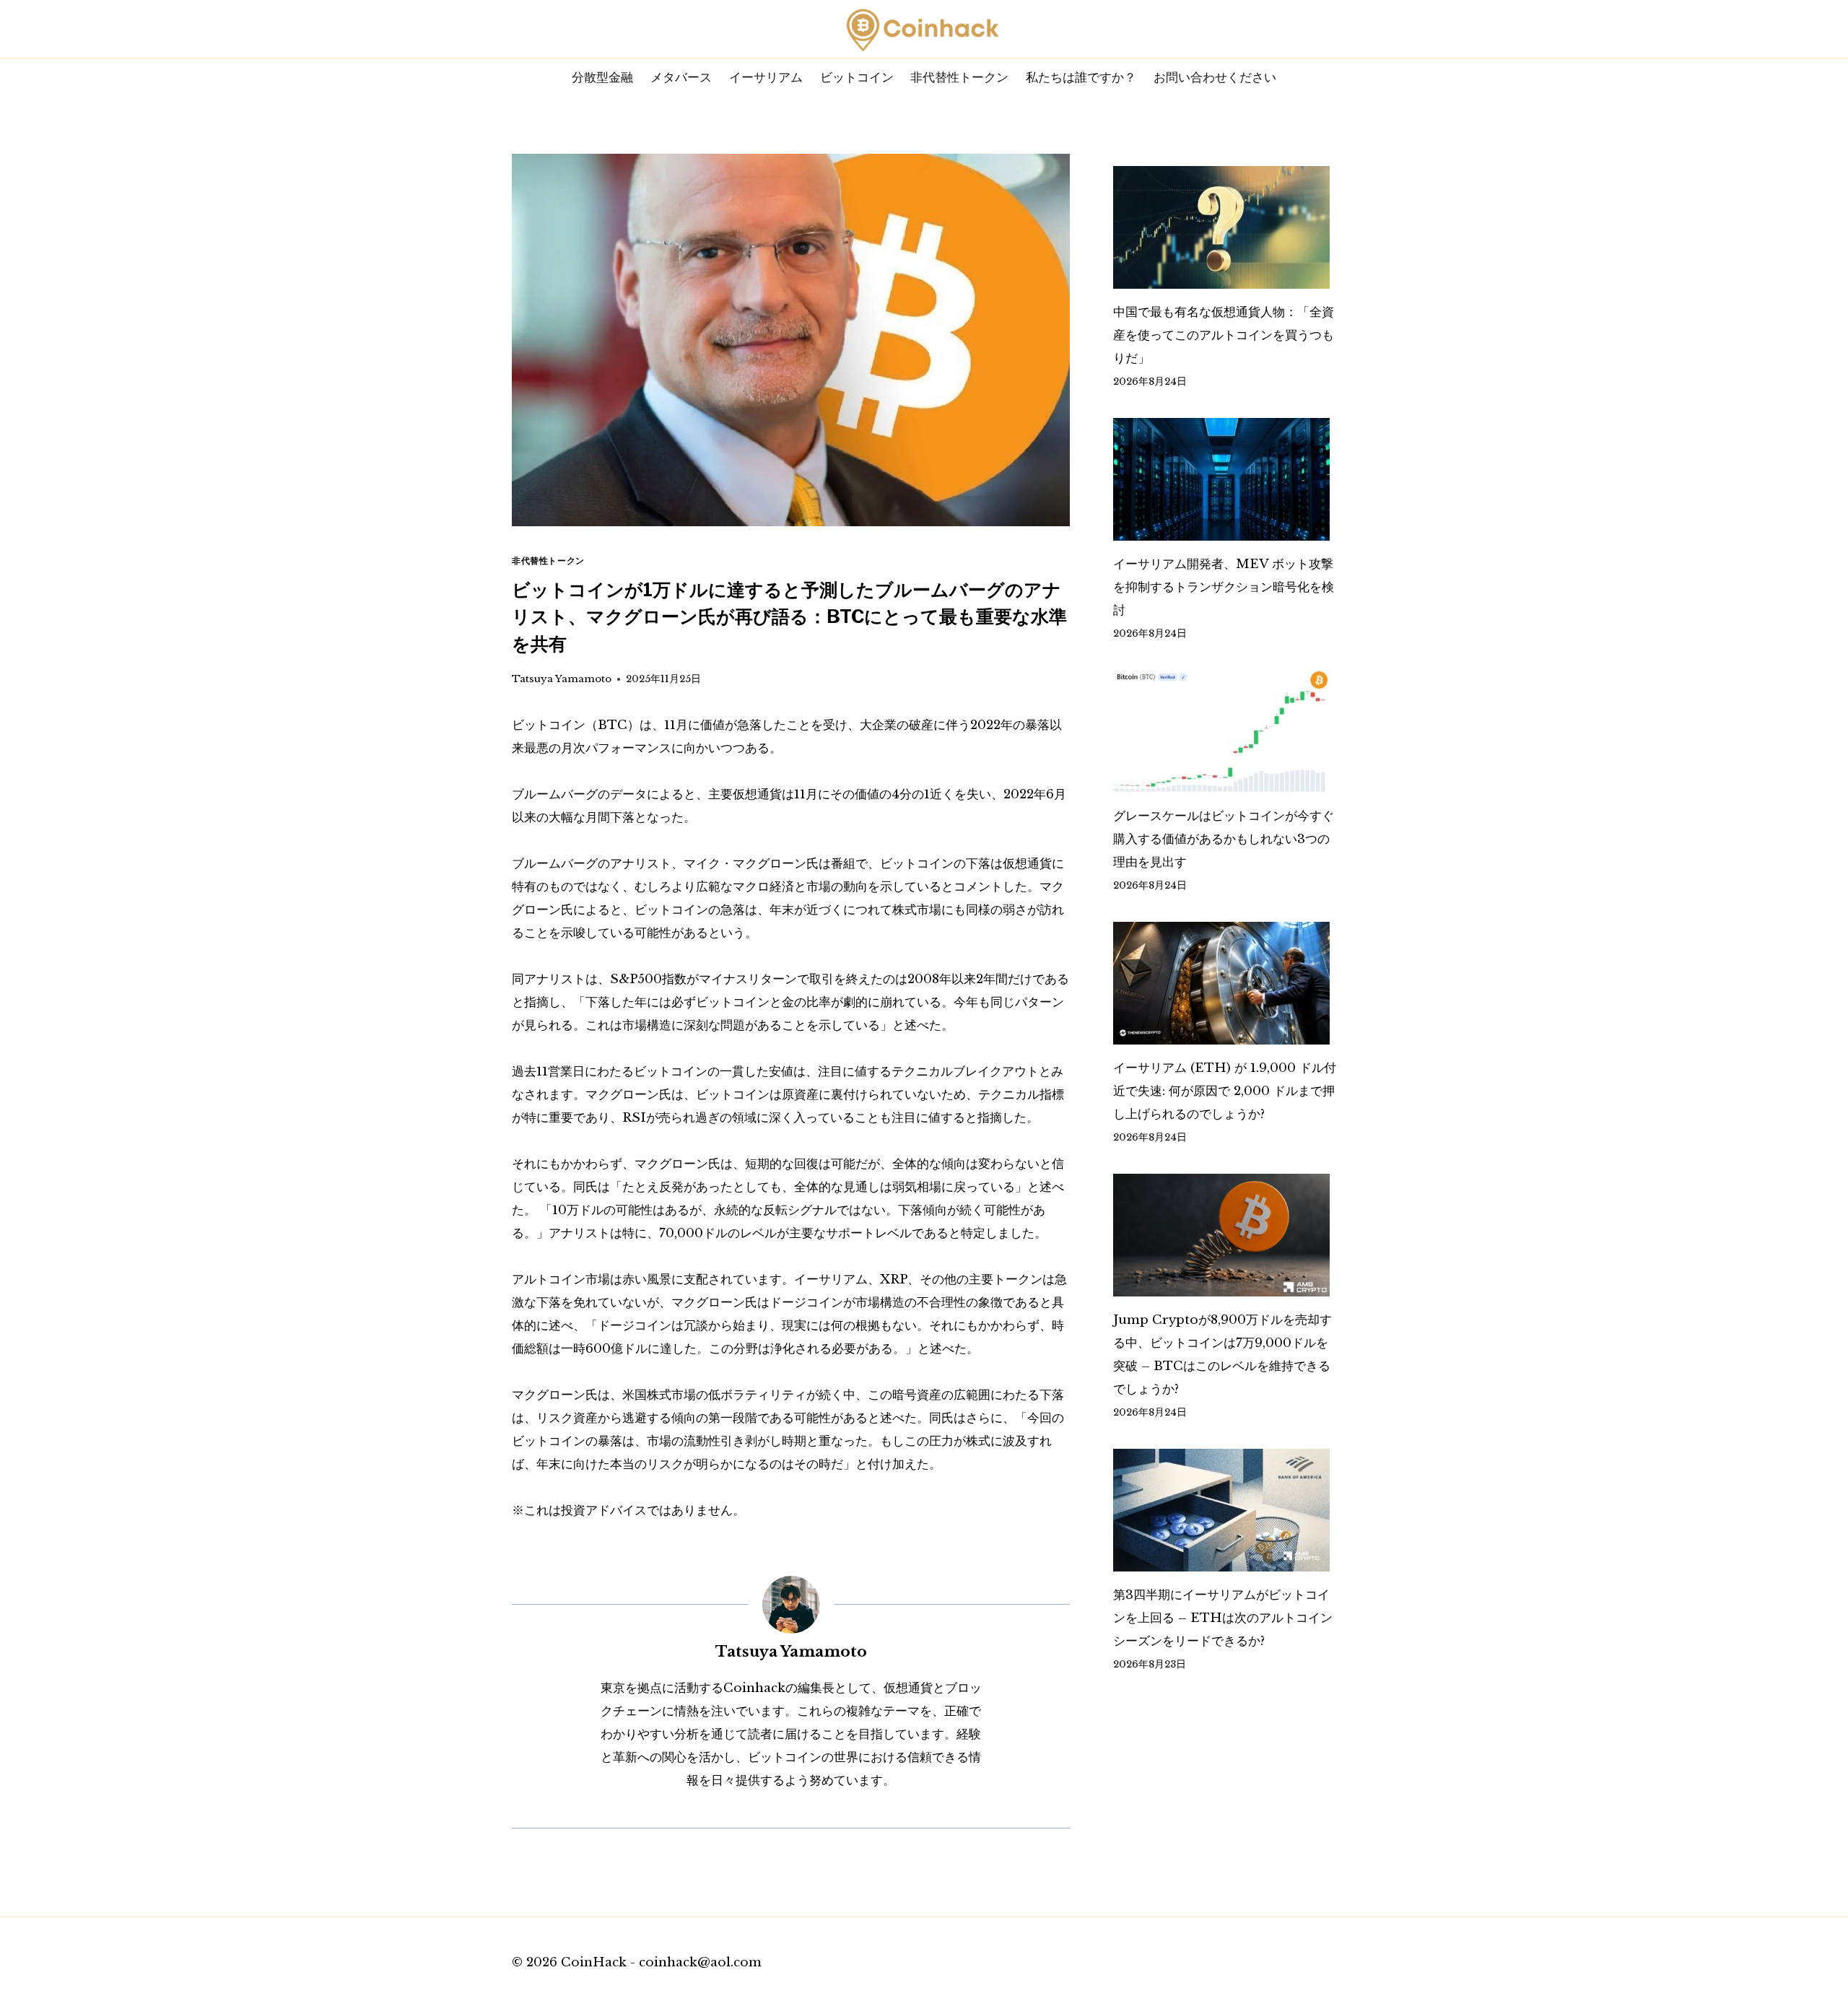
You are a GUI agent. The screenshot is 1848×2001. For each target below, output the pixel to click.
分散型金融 (602, 77)
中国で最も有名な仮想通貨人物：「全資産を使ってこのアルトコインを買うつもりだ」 (1224, 335)
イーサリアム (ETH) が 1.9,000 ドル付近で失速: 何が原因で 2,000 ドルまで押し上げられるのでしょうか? (1225, 1091)
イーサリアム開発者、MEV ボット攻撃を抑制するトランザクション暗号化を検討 (1224, 587)
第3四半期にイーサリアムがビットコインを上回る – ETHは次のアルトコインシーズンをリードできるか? (1223, 1618)
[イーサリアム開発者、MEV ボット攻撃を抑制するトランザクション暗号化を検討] (1225, 479)
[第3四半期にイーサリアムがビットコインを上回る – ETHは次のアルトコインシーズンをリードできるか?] (1225, 1510)
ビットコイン (857, 77)
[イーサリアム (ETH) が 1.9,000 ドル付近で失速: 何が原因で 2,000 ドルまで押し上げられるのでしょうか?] (1225, 983)
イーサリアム (766, 77)
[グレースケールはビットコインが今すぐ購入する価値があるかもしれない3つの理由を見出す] (1225, 731)
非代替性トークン (959, 77)
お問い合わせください (1215, 77)
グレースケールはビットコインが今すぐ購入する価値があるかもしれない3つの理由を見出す (1224, 839)
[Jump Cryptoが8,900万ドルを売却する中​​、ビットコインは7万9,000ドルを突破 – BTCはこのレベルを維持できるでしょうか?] (1225, 1235)
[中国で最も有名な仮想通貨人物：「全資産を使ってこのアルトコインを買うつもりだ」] (1225, 227)
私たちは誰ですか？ (1081, 77)
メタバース (681, 77)
